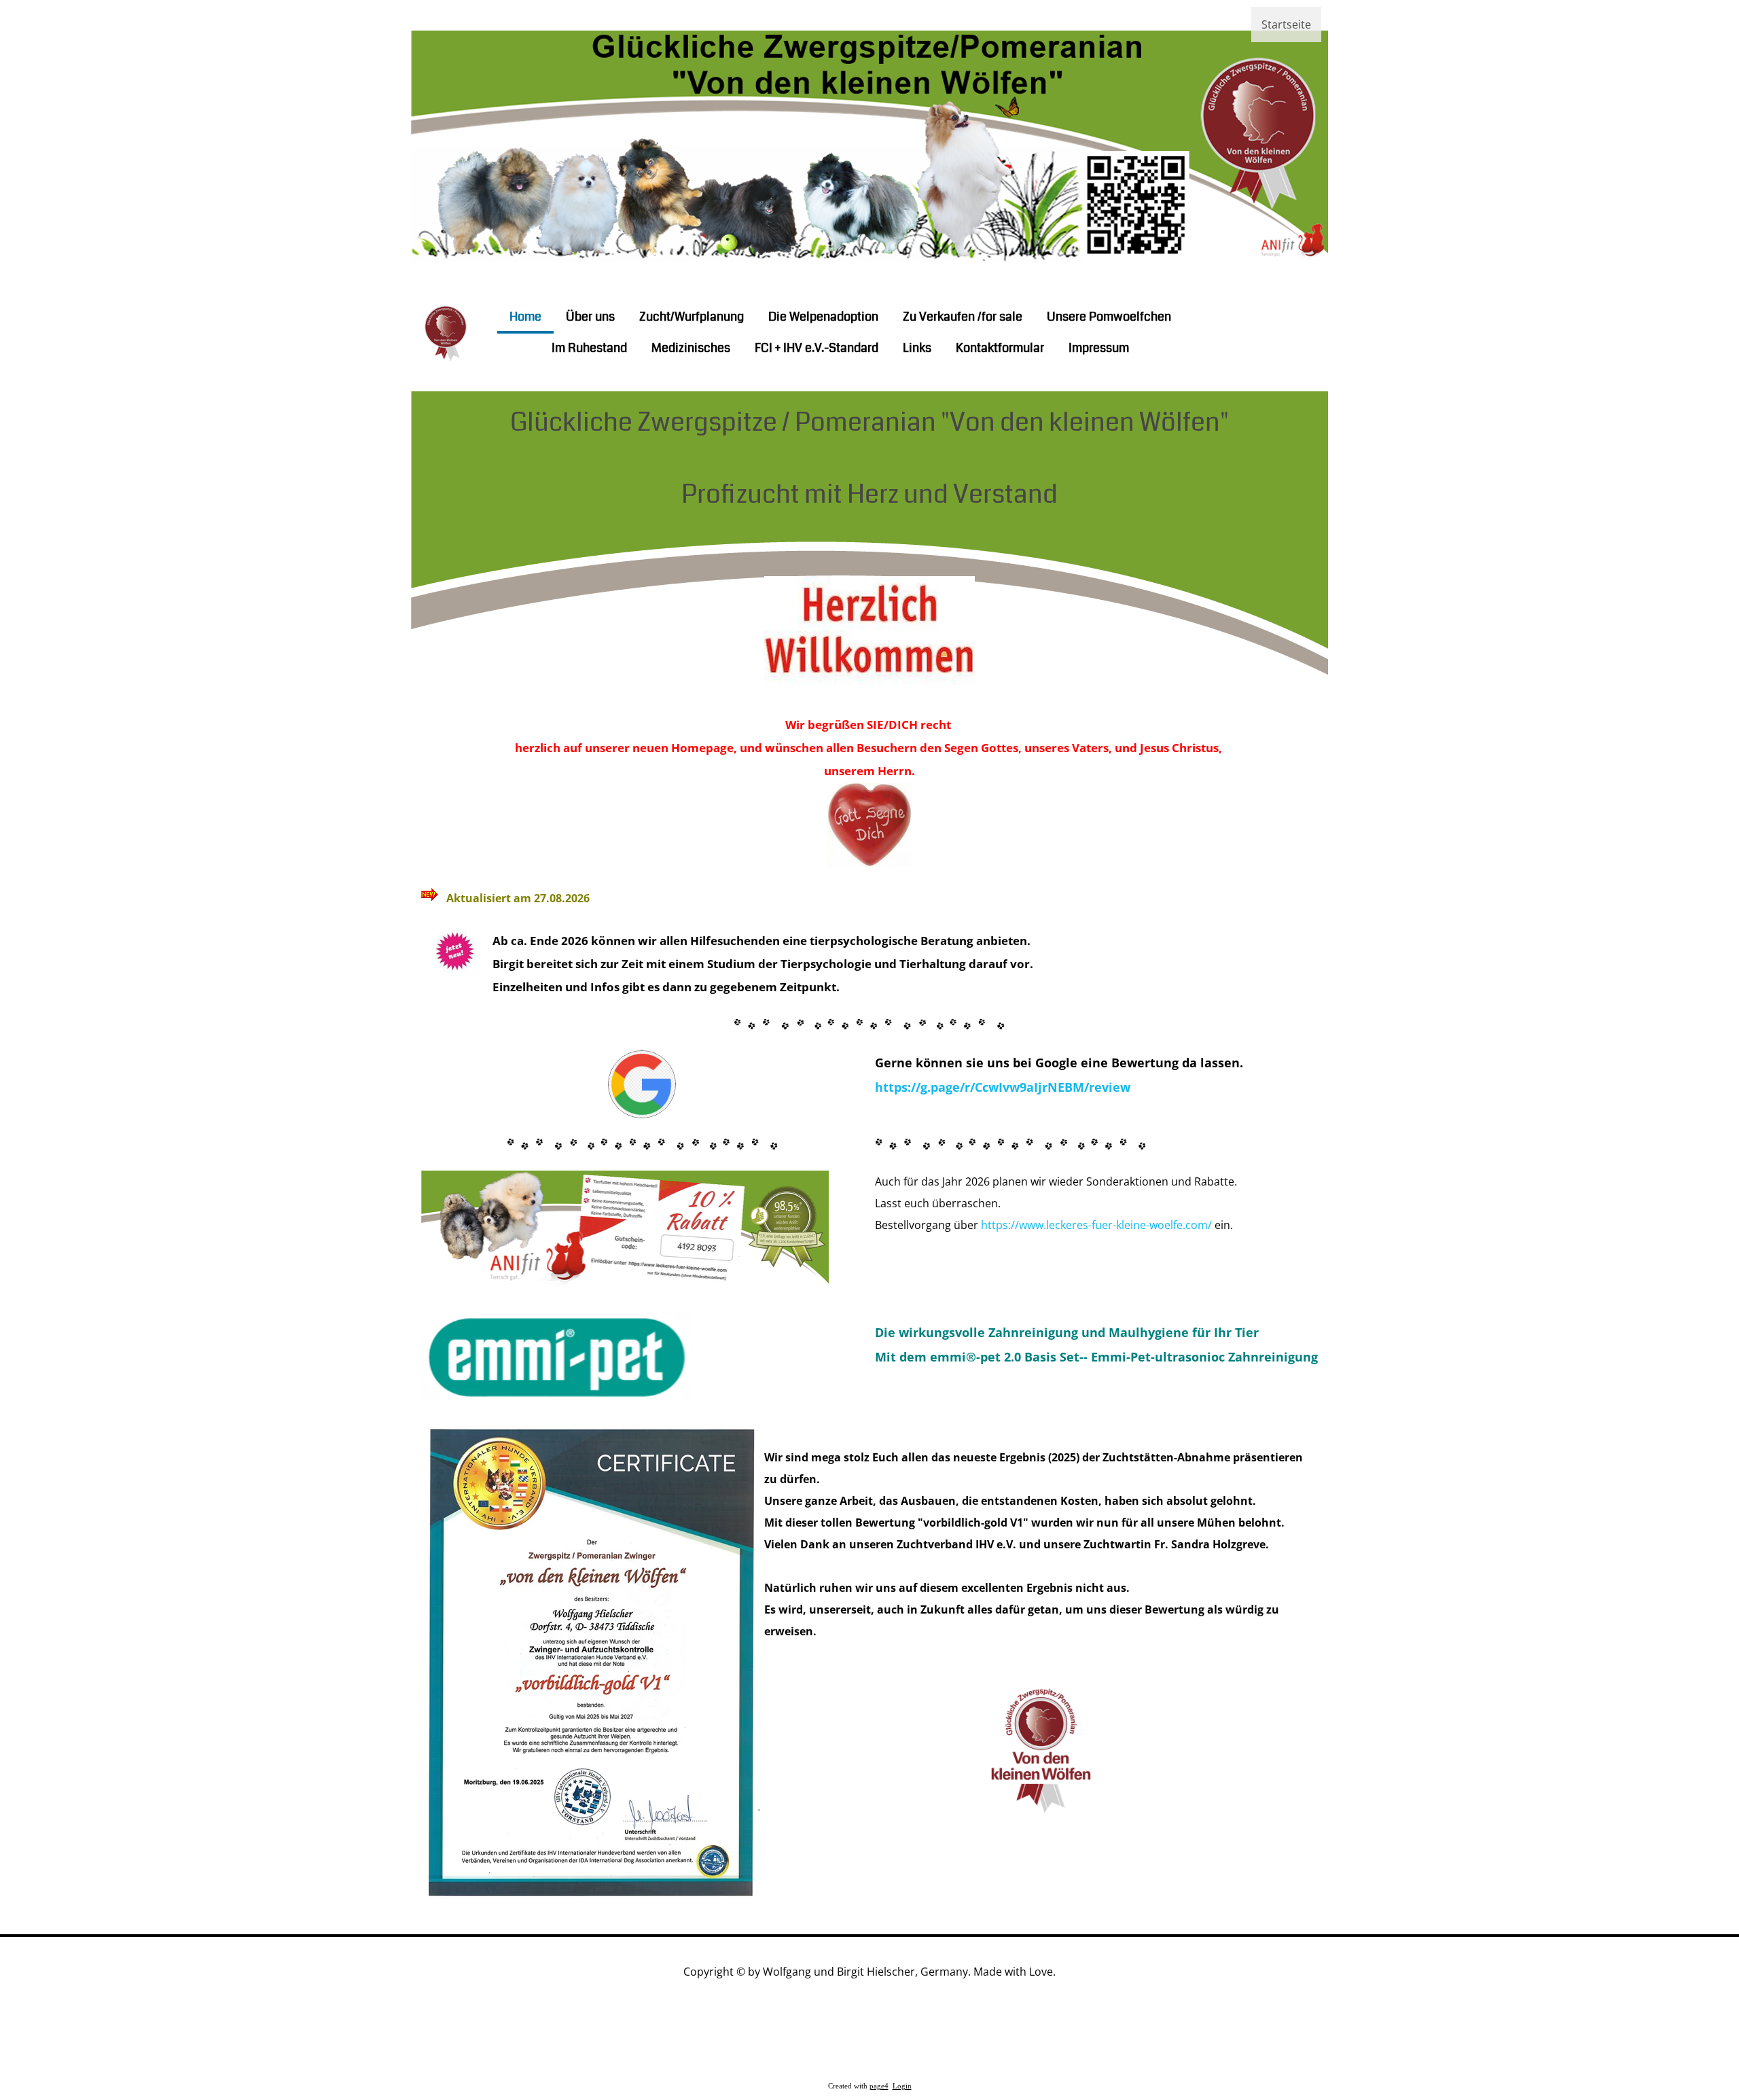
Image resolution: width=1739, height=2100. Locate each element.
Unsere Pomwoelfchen (1109, 317)
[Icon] (1233, 331)
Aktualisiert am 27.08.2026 (518, 898)
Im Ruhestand (589, 348)
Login (902, 2086)
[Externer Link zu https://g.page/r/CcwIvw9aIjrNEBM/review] (642, 1114)
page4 (879, 2086)
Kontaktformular (1000, 348)
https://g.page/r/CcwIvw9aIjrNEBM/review (1003, 1087)
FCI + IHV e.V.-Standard (817, 348)
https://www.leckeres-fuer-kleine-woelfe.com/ (1096, 1225)
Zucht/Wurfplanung (692, 317)
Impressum (1099, 348)
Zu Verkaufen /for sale (963, 317)
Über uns (590, 317)
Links (917, 348)
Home (525, 317)
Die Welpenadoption (823, 317)
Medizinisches (691, 348)
